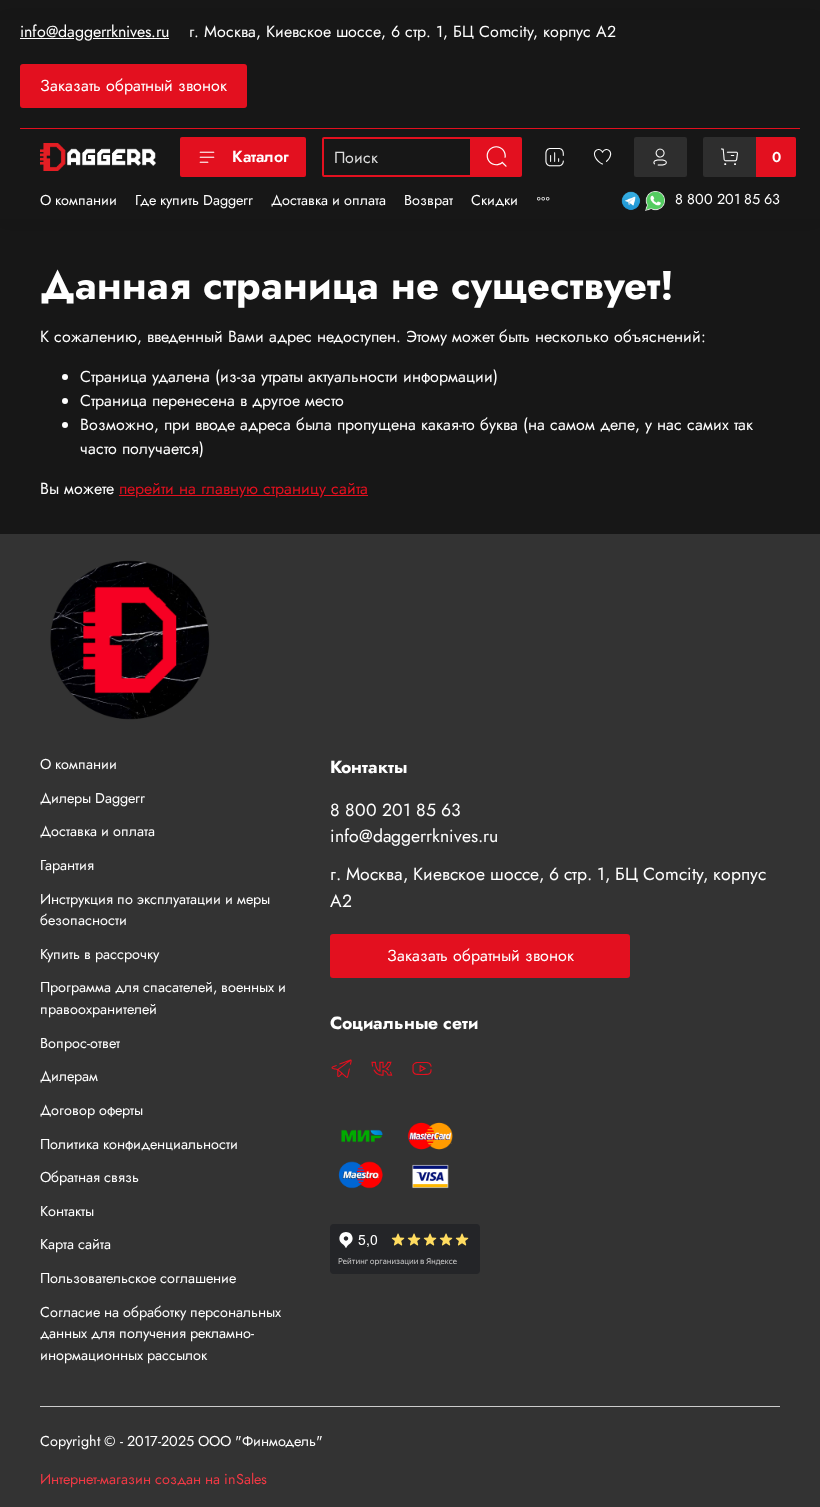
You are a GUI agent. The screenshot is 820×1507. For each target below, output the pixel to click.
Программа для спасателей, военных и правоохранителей (163, 998)
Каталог (260, 156)
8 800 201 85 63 (727, 199)
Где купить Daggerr (194, 200)
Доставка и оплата (328, 200)
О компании (78, 200)
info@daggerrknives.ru (94, 31)
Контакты (67, 1211)
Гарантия (67, 865)
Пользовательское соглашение (138, 1278)
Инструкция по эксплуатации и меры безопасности (155, 910)
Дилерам (69, 1076)
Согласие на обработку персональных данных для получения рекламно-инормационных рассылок (160, 1333)
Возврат (428, 200)
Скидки (494, 200)
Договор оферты (91, 1110)
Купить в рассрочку (99, 954)
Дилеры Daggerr (92, 798)
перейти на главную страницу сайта (243, 488)
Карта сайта (75, 1244)
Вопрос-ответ (80, 1043)
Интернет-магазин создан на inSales (153, 1479)
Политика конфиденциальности (139, 1144)
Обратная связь (89, 1177)
